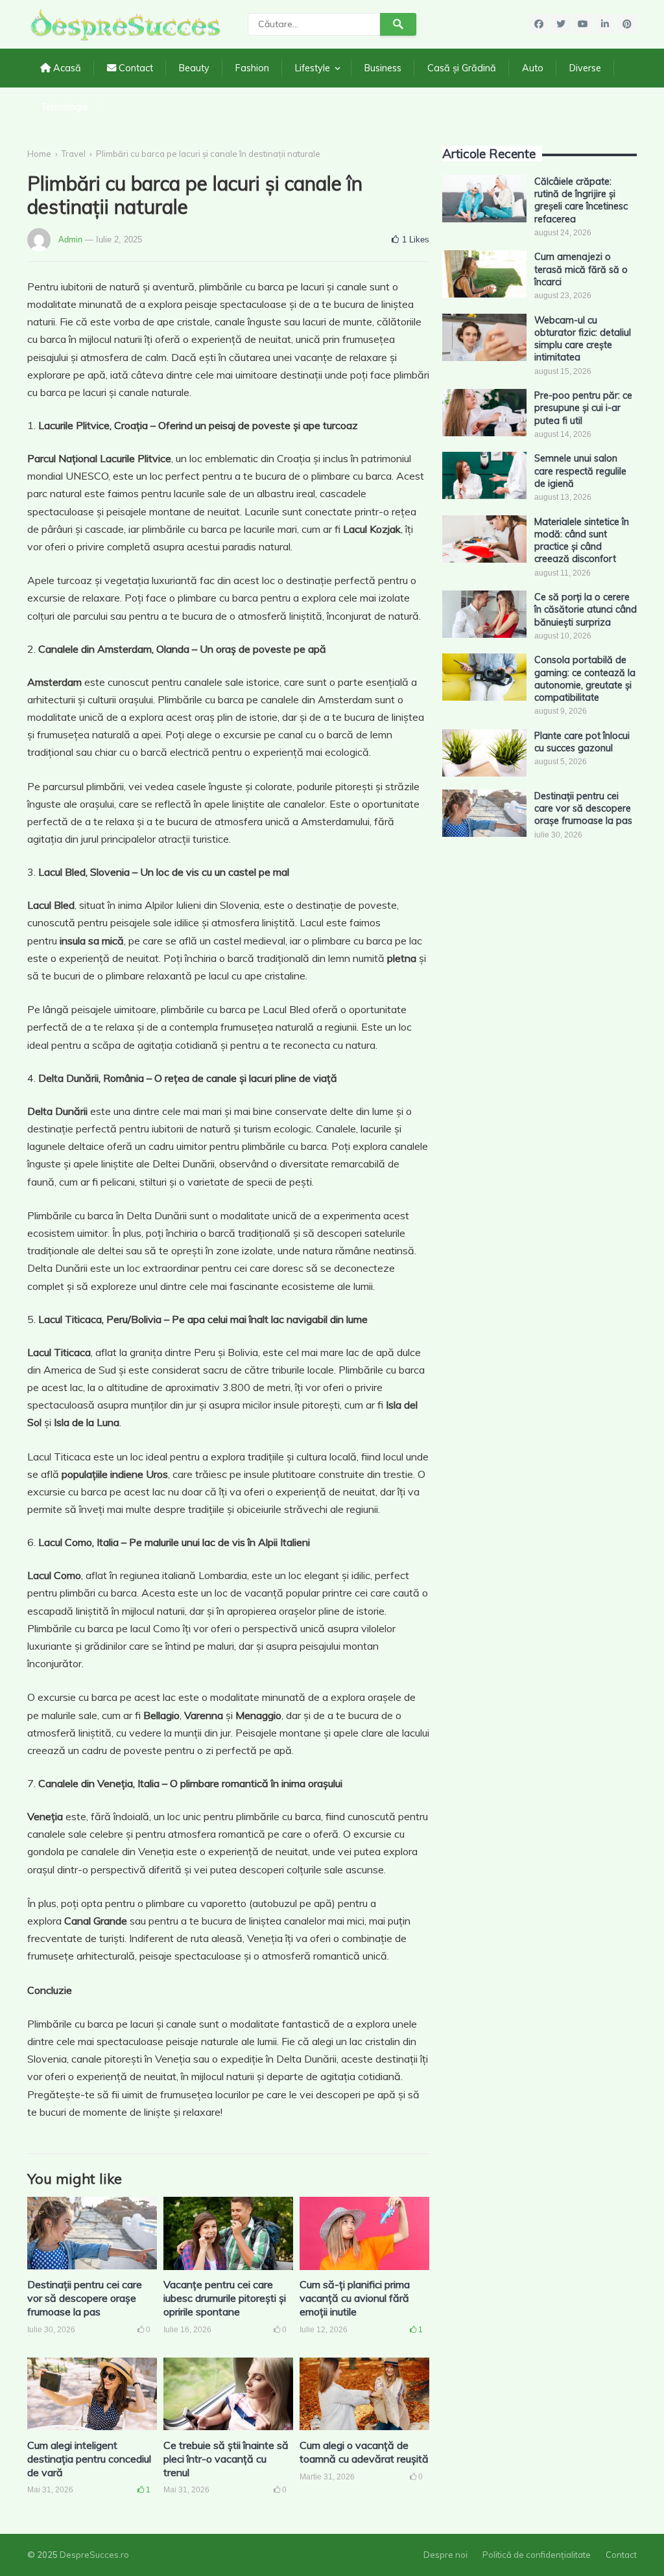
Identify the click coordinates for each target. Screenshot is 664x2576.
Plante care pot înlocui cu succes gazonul (582, 742)
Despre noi (445, 2555)
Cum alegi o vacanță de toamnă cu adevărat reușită (364, 2452)
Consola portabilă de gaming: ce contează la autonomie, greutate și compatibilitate (585, 679)
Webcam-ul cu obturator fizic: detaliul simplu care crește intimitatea (583, 339)
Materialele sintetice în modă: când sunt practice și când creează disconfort (582, 541)
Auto (533, 68)
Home (39, 154)
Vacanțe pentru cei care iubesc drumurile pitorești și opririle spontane (225, 2298)
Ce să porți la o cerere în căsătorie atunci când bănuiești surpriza (586, 610)
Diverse (585, 68)
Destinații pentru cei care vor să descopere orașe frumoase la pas (85, 2298)
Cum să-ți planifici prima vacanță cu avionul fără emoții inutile (355, 2298)
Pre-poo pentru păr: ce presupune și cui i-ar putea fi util (583, 408)
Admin (70, 240)
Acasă (66, 68)
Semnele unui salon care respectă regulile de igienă (580, 471)
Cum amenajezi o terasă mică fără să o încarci (581, 269)
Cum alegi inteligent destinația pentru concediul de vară (89, 2459)
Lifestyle (313, 68)
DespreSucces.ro (94, 2555)
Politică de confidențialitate (537, 2555)
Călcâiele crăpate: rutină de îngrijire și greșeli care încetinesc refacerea (581, 200)
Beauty (194, 68)
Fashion (252, 68)
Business (383, 68)
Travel (74, 154)
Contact (135, 68)
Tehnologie (64, 107)
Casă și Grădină (462, 68)
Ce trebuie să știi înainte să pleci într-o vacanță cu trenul (226, 2459)
